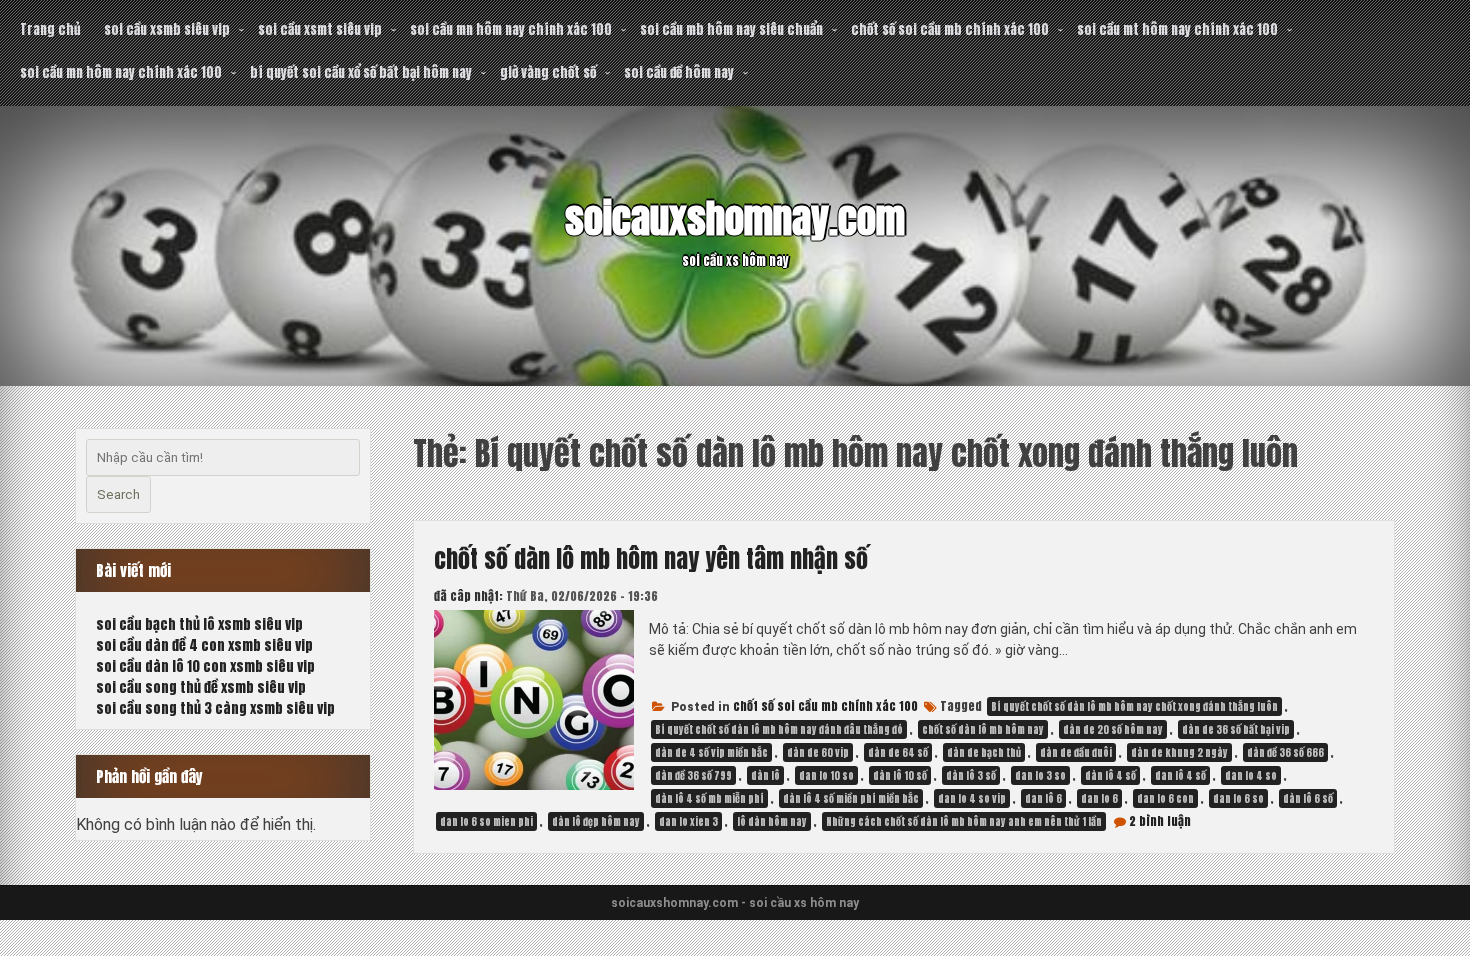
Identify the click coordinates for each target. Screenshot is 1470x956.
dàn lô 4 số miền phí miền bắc (851, 798)
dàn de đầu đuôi (1076, 752)
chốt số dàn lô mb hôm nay (983, 729)
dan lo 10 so (826, 775)
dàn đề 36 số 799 (693, 775)
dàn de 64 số (898, 752)
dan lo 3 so (1040, 775)
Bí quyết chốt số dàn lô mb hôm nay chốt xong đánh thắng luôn (1134, 706)
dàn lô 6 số (1308, 798)
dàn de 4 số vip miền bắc (711, 752)
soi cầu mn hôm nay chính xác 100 (511, 29)
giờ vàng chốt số (548, 72)
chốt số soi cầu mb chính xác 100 (950, 29)
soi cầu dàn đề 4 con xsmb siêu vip (204, 645)
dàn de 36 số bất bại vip (1236, 729)
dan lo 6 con (1165, 798)
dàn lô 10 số (900, 775)
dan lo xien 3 (688, 821)
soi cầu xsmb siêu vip (167, 29)
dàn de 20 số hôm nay (1113, 729)
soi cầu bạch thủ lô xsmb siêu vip (199, 624)
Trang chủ (50, 29)
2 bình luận (1160, 821)
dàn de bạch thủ (984, 752)
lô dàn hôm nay (772, 821)
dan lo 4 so (1251, 775)
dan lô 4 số (1180, 775)
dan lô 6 (1043, 798)
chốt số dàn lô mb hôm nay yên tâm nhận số (651, 559)
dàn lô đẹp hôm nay (596, 821)
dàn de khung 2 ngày (1179, 752)
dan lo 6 (1099, 798)
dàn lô (765, 775)
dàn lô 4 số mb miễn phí (709, 798)
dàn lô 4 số (1110, 775)
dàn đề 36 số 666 (1285, 752)
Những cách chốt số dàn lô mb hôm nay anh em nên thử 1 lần (964, 821)
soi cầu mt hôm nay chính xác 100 (1177, 29)
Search (118, 494)
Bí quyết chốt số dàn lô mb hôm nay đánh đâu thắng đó (779, 729)
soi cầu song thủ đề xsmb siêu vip (201, 687)
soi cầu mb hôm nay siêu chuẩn (731, 29)
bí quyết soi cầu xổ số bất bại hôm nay (361, 72)
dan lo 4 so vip (972, 798)
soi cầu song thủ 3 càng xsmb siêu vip (215, 708)
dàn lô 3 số (971, 775)
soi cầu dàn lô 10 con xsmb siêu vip (205, 666)
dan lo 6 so (1238, 798)
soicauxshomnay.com (735, 219)
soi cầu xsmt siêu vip (320, 29)
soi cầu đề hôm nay (679, 72)
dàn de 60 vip (818, 752)
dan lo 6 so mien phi (486, 821)
